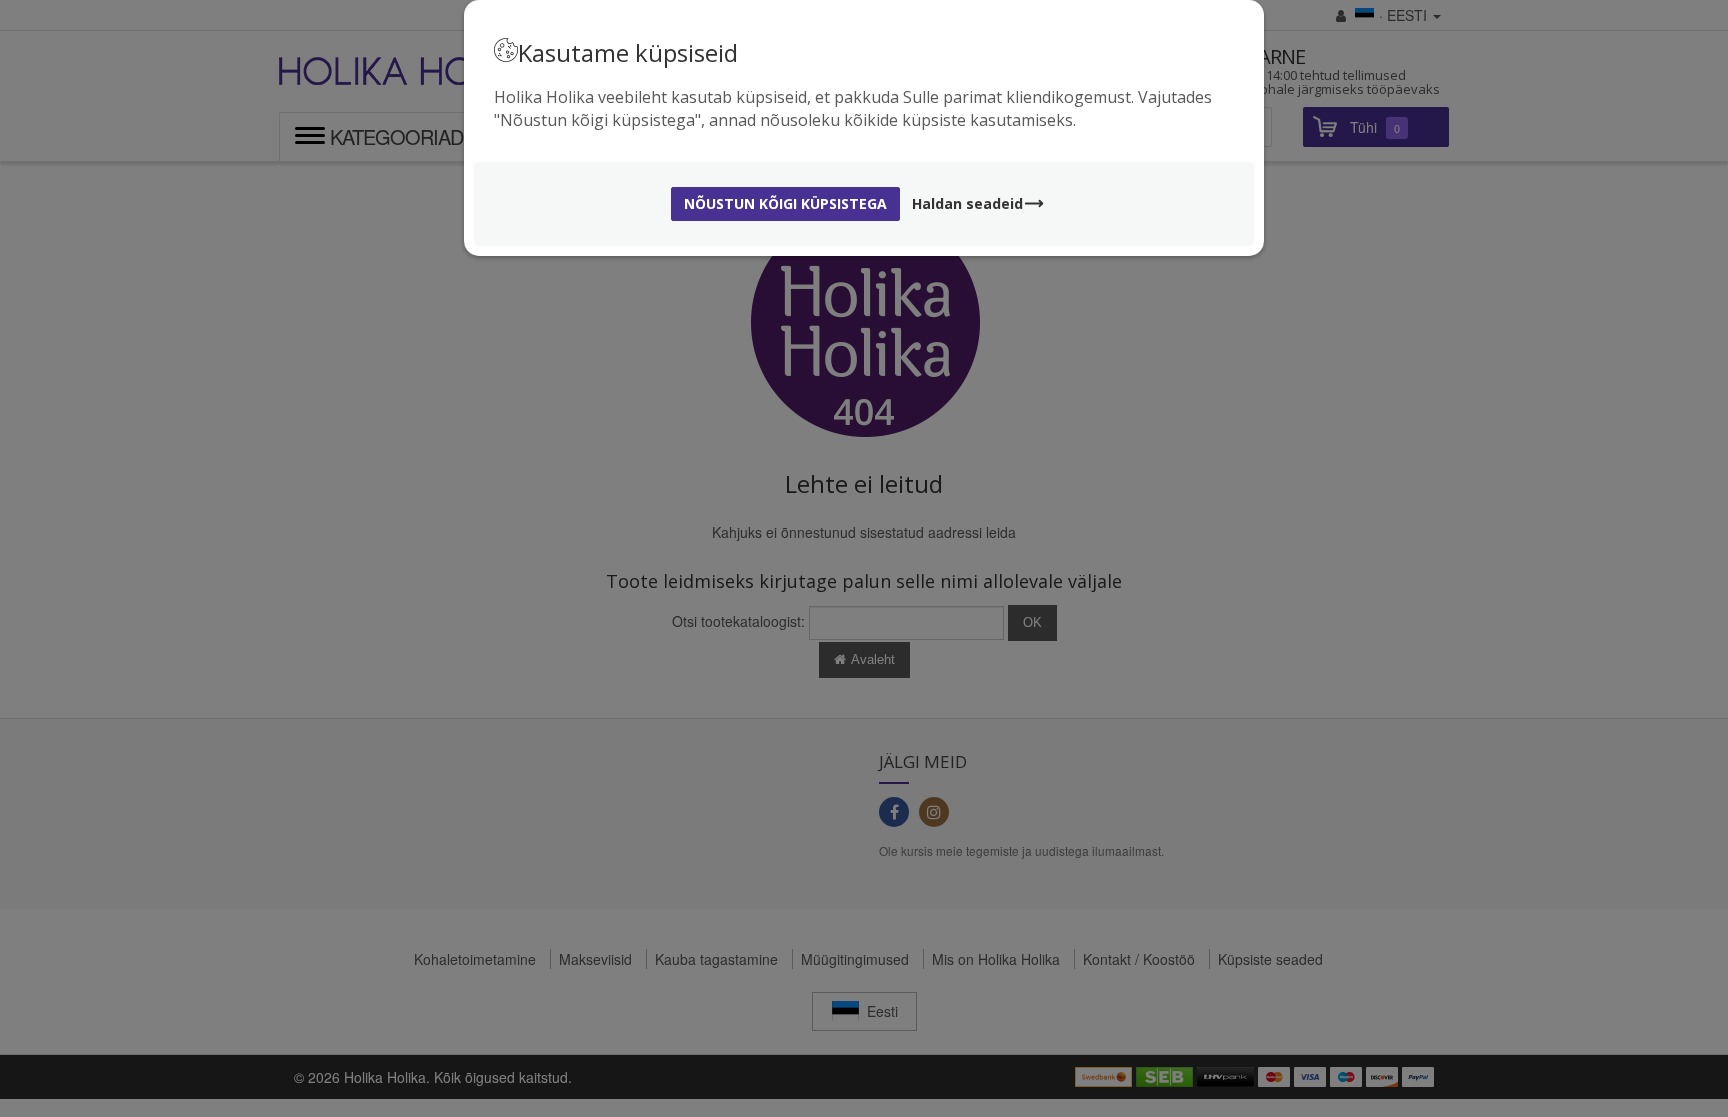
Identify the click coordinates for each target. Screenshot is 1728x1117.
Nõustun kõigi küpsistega (785, 203)
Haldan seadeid (967, 203)
